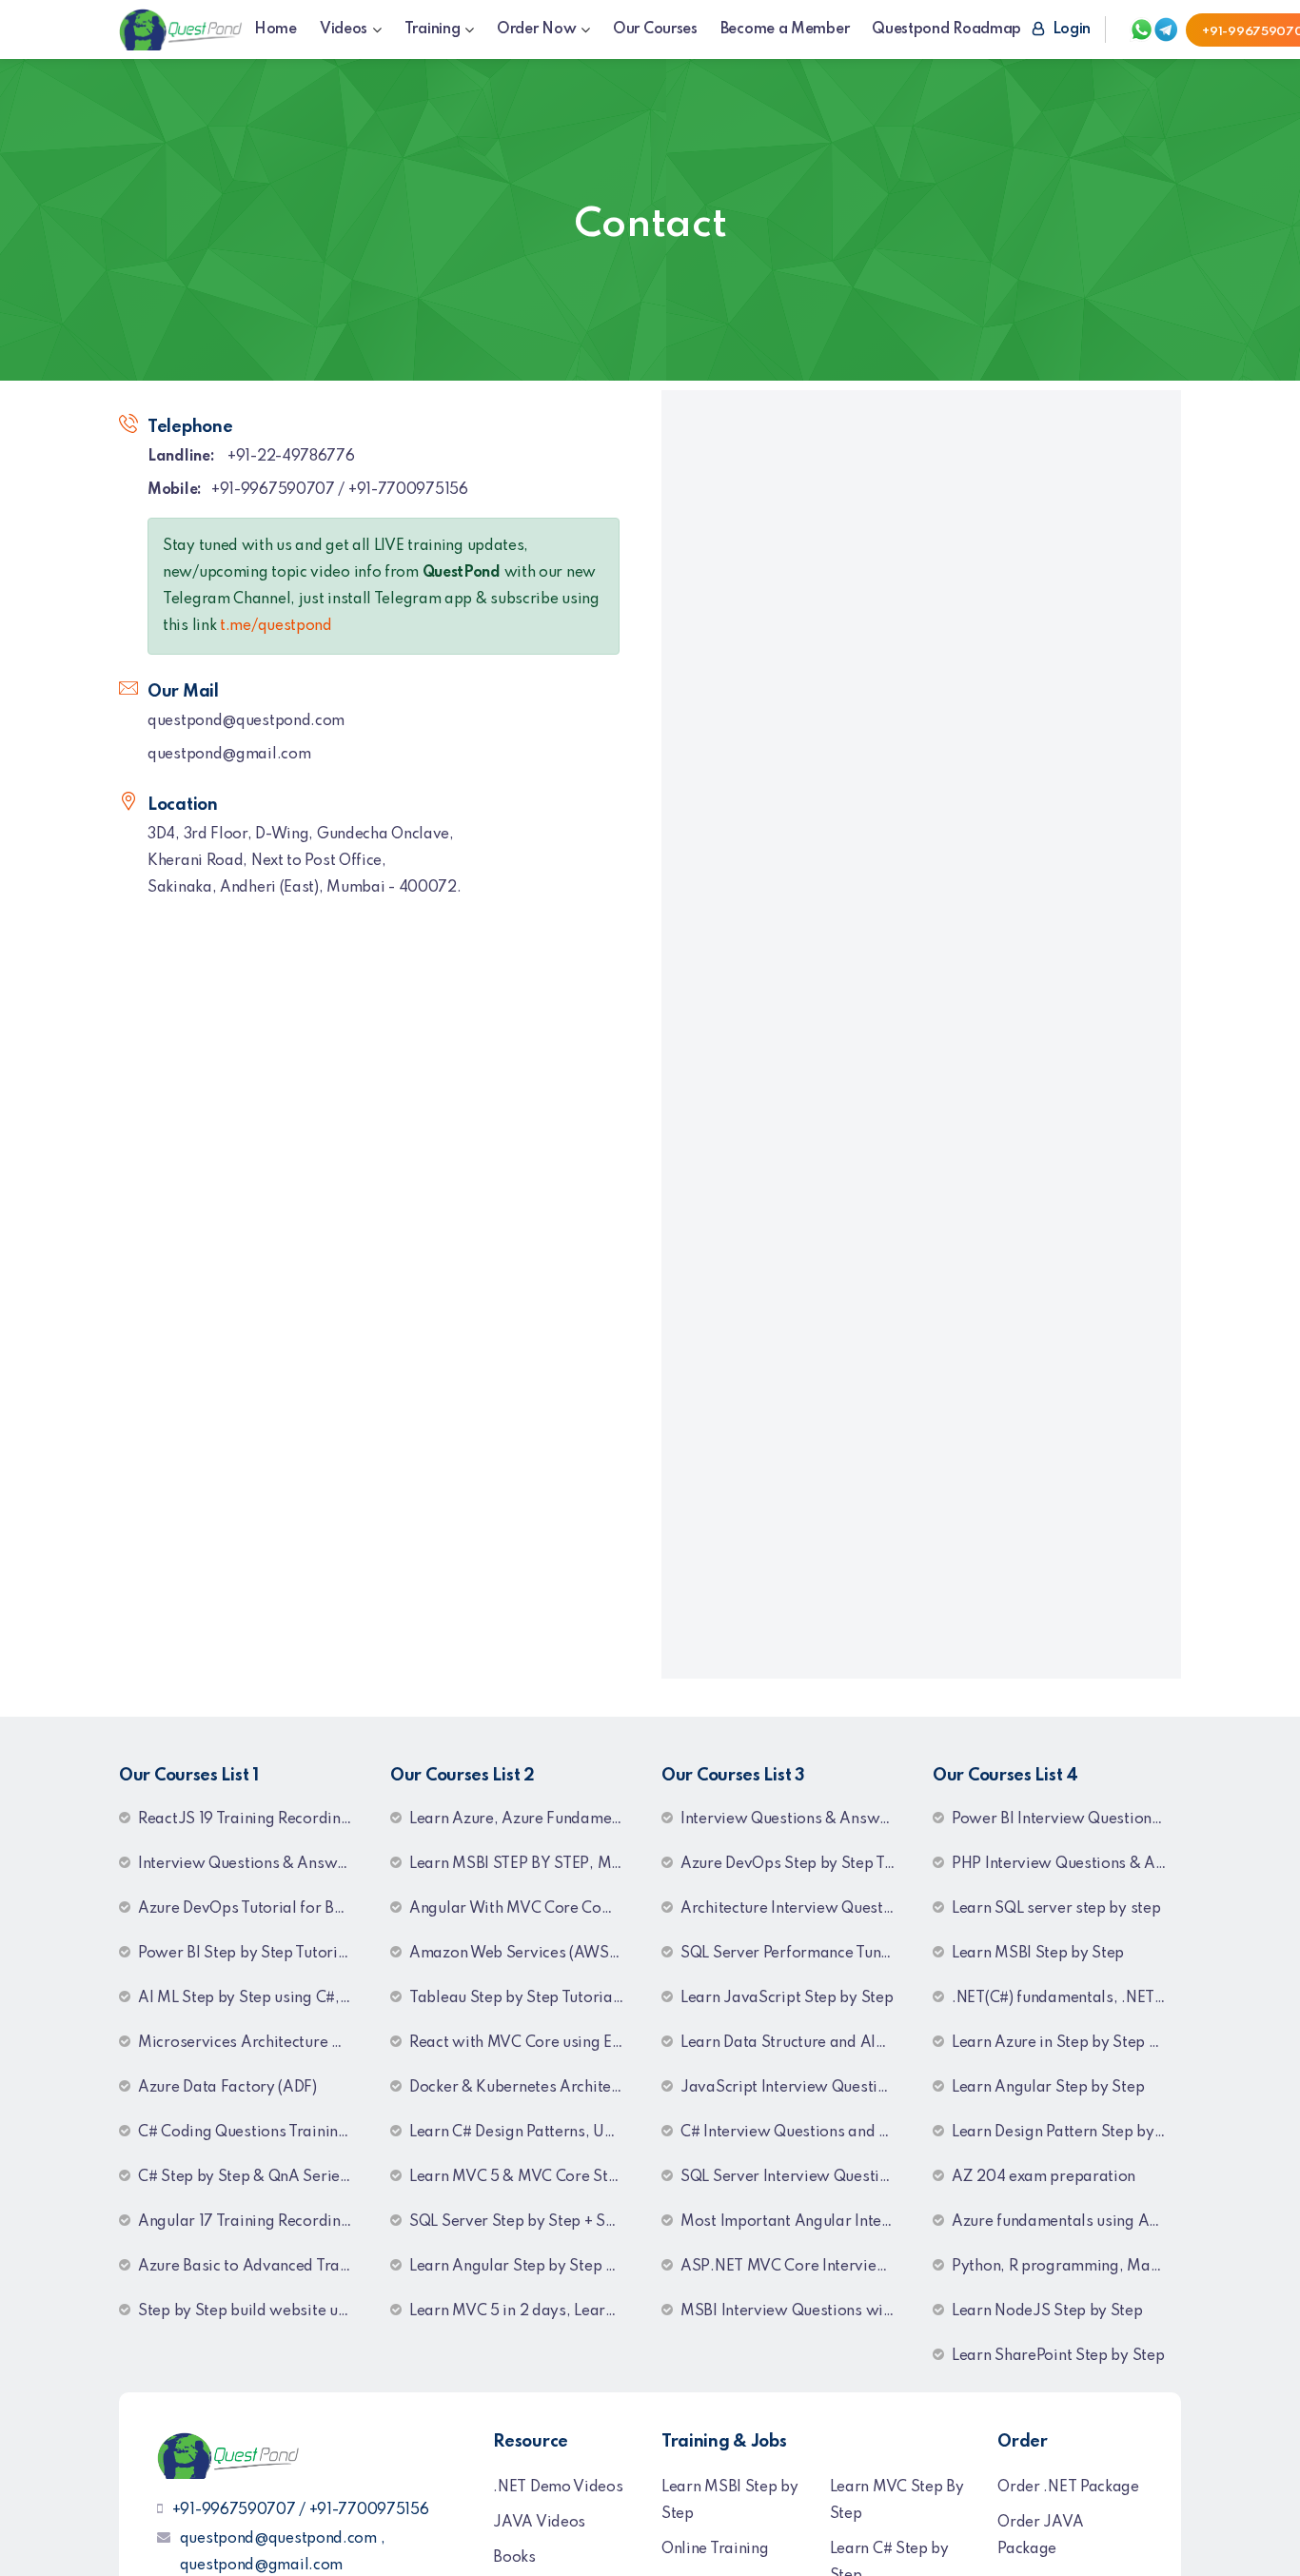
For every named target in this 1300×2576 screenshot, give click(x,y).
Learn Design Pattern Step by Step (1066, 2133)
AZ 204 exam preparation (1044, 2177)
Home (276, 29)
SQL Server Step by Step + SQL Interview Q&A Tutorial (524, 2222)
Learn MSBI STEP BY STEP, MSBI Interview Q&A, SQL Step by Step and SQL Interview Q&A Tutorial (524, 1864)
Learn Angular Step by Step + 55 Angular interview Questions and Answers (524, 2267)
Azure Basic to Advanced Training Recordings (253, 2267)
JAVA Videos (539, 2523)
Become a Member (785, 29)
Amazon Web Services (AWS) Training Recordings (524, 1954)
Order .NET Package (1068, 2488)
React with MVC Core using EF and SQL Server (524, 2043)
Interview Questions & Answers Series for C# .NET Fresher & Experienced (253, 1864)
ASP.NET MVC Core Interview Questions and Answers (795, 2267)
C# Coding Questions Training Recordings (253, 2133)
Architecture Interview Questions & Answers (795, 1909)
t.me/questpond (276, 626)
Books (514, 2558)
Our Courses (655, 29)
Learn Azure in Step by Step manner (1066, 2043)
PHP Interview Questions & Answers (1066, 1864)
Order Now (536, 29)
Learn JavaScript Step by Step (787, 1998)
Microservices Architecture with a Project (253, 2043)
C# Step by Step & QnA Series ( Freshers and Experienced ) (253, 2177)
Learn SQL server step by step (1056, 1909)
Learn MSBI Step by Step (1038, 1954)
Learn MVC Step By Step (897, 2501)
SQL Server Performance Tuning (791, 1954)
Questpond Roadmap (946, 29)
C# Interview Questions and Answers (795, 2133)
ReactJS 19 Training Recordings (247, 1819)
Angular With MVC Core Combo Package (524, 1909)
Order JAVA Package (1040, 2536)
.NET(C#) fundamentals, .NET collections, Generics (1066, 1998)
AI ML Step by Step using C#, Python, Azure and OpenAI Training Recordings (253, 1998)
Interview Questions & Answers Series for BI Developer (795, 1819)
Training (433, 29)
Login (1070, 29)
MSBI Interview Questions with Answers (795, 2311)
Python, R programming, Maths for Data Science (1066, 2267)
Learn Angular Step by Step (1048, 2088)
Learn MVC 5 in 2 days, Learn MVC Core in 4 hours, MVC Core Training (524, 2311)
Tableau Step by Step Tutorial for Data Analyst (524, 1998)
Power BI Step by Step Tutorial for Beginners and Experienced (253, 1954)
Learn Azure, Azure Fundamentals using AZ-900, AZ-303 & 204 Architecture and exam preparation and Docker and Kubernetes (524, 1819)
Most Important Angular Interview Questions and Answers (795, 2222)
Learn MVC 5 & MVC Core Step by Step (524, 2177)
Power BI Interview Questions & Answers (1066, 1819)
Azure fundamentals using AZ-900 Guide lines (1066, 2222)
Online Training (715, 2549)
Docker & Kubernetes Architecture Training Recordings (524, 2088)
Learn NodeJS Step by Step (1047, 2311)
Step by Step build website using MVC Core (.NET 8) (253, 2311)
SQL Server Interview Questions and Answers (795, 2177)
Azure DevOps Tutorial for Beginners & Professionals (253, 1909)
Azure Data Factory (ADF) (227, 2088)
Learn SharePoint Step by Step (1058, 2356)
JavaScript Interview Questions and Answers (795, 2088)
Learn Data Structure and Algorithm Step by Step (795, 2043)
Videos (344, 29)
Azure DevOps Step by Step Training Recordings (795, 1864)
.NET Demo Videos (558, 2488)
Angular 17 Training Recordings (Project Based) (253, 2222)
